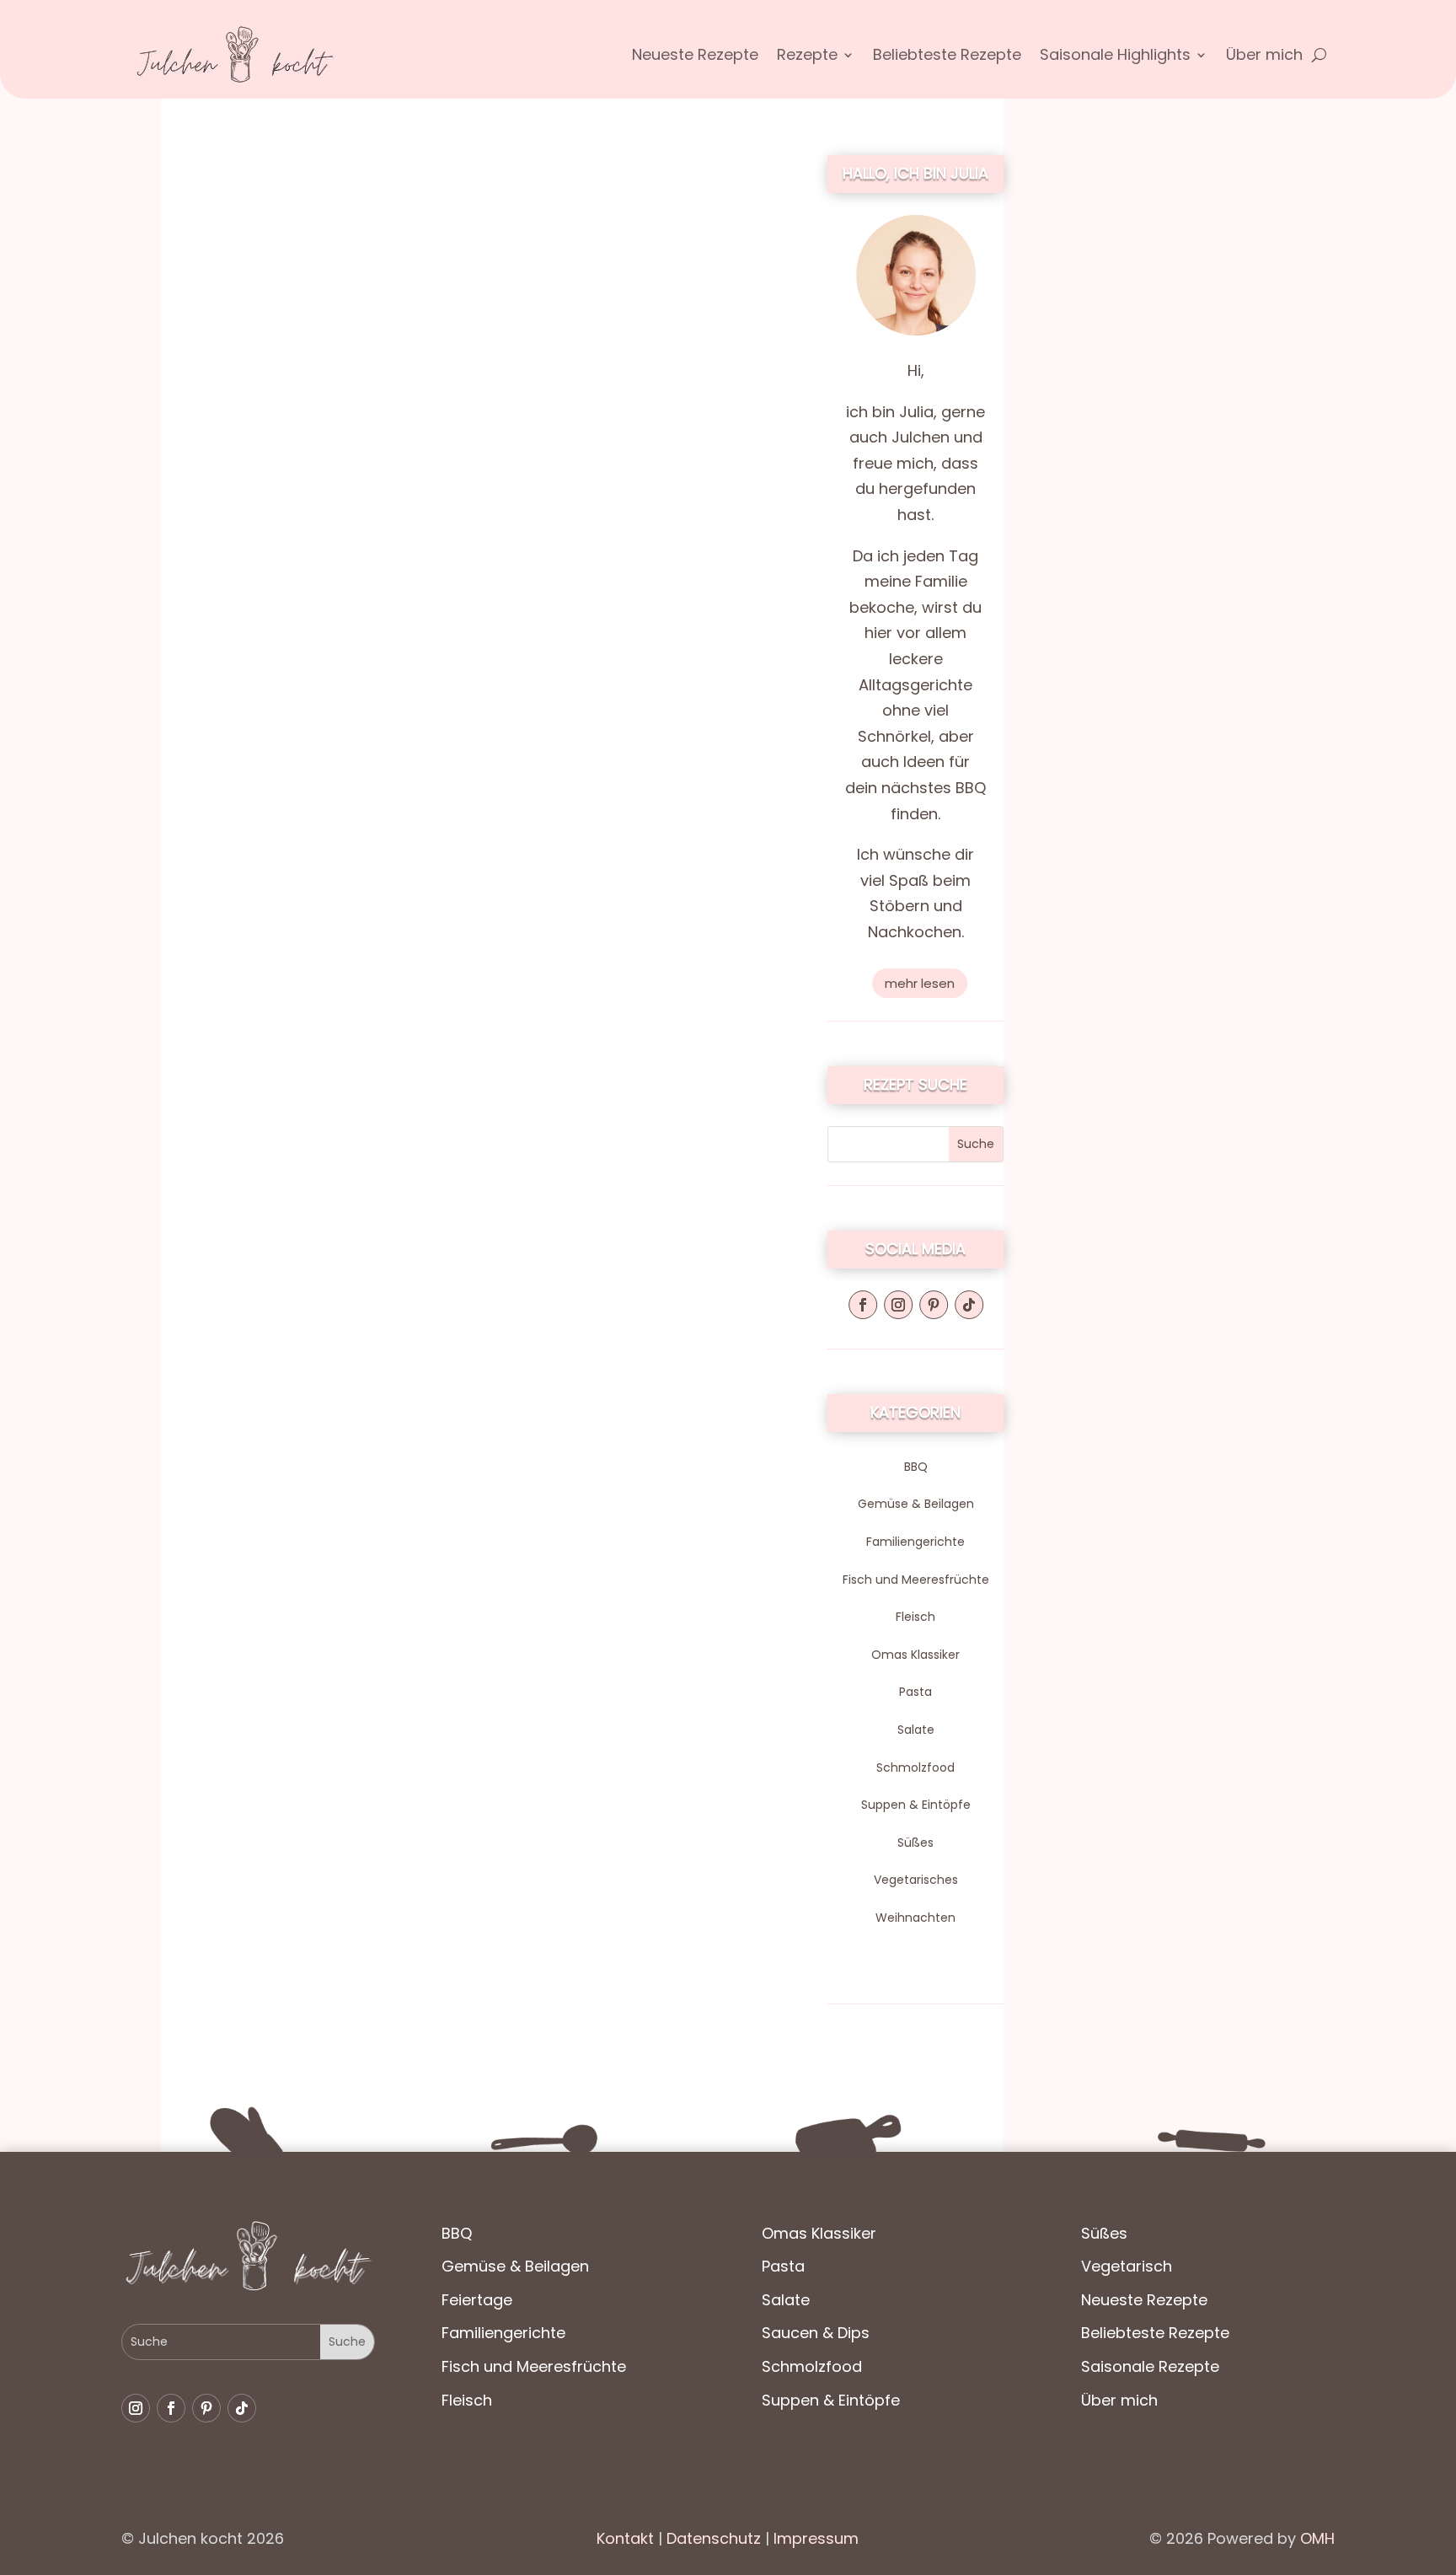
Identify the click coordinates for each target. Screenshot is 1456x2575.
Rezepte (807, 57)
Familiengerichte (915, 1542)
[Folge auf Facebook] (863, 1305)
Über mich (1264, 57)
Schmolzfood (915, 1768)
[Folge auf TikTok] (969, 1305)
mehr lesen (920, 983)
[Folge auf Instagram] (898, 1305)
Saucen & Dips (816, 2333)
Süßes (915, 1843)
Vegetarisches (916, 1880)
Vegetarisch (1127, 2266)
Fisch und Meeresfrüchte (916, 1580)
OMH (1317, 2538)
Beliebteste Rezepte (947, 57)
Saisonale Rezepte (1150, 2366)
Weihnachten (915, 1918)
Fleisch (915, 1617)
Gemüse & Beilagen (916, 1504)
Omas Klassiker (915, 1655)
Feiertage (477, 2300)
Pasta (915, 1692)
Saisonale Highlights (1115, 57)
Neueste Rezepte (695, 57)
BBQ (916, 1467)
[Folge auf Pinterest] (934, 1305)
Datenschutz (712, 2538)
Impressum (816, 2538)
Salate (916, 1730)
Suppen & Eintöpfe (916, 1805)
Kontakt (625, 2538)
